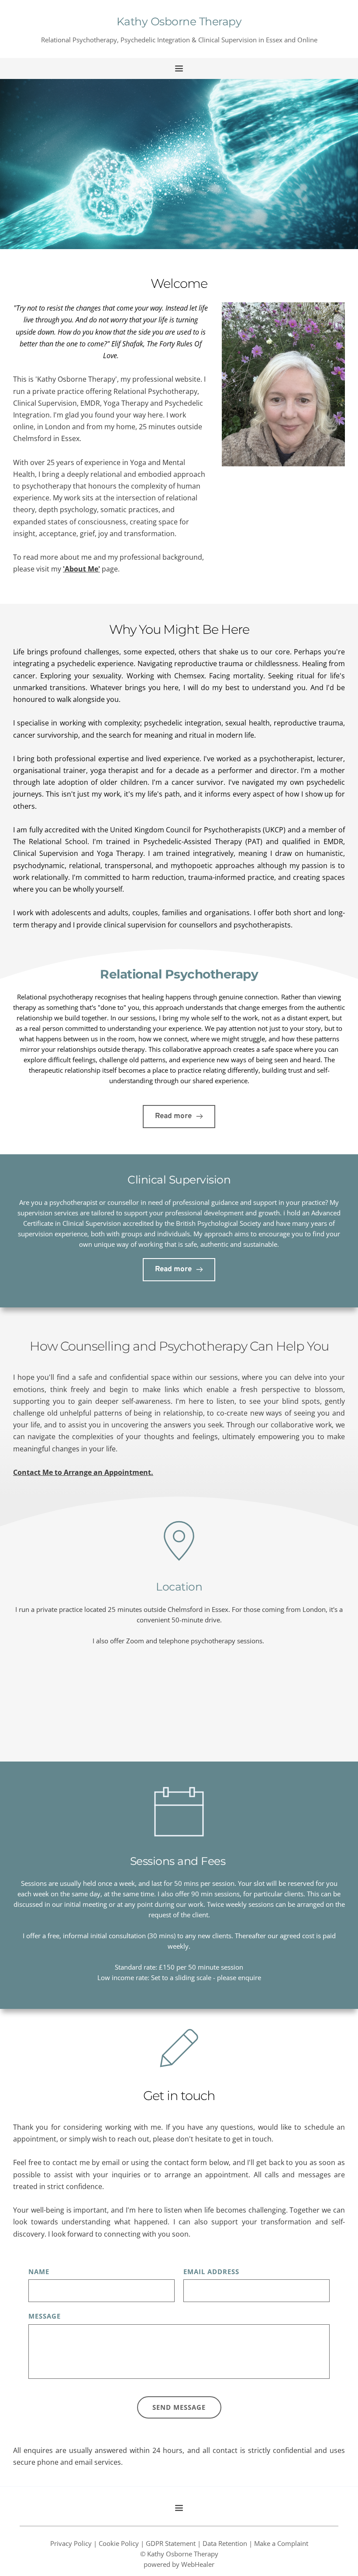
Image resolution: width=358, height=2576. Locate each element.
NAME (39, 2272)
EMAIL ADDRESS (211, 2272)
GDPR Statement (171, 2543)
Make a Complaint (281, 2543)
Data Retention (225, 2543)
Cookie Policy (119, 2543)
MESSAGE (45, 2316)
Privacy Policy (71, 2543)
